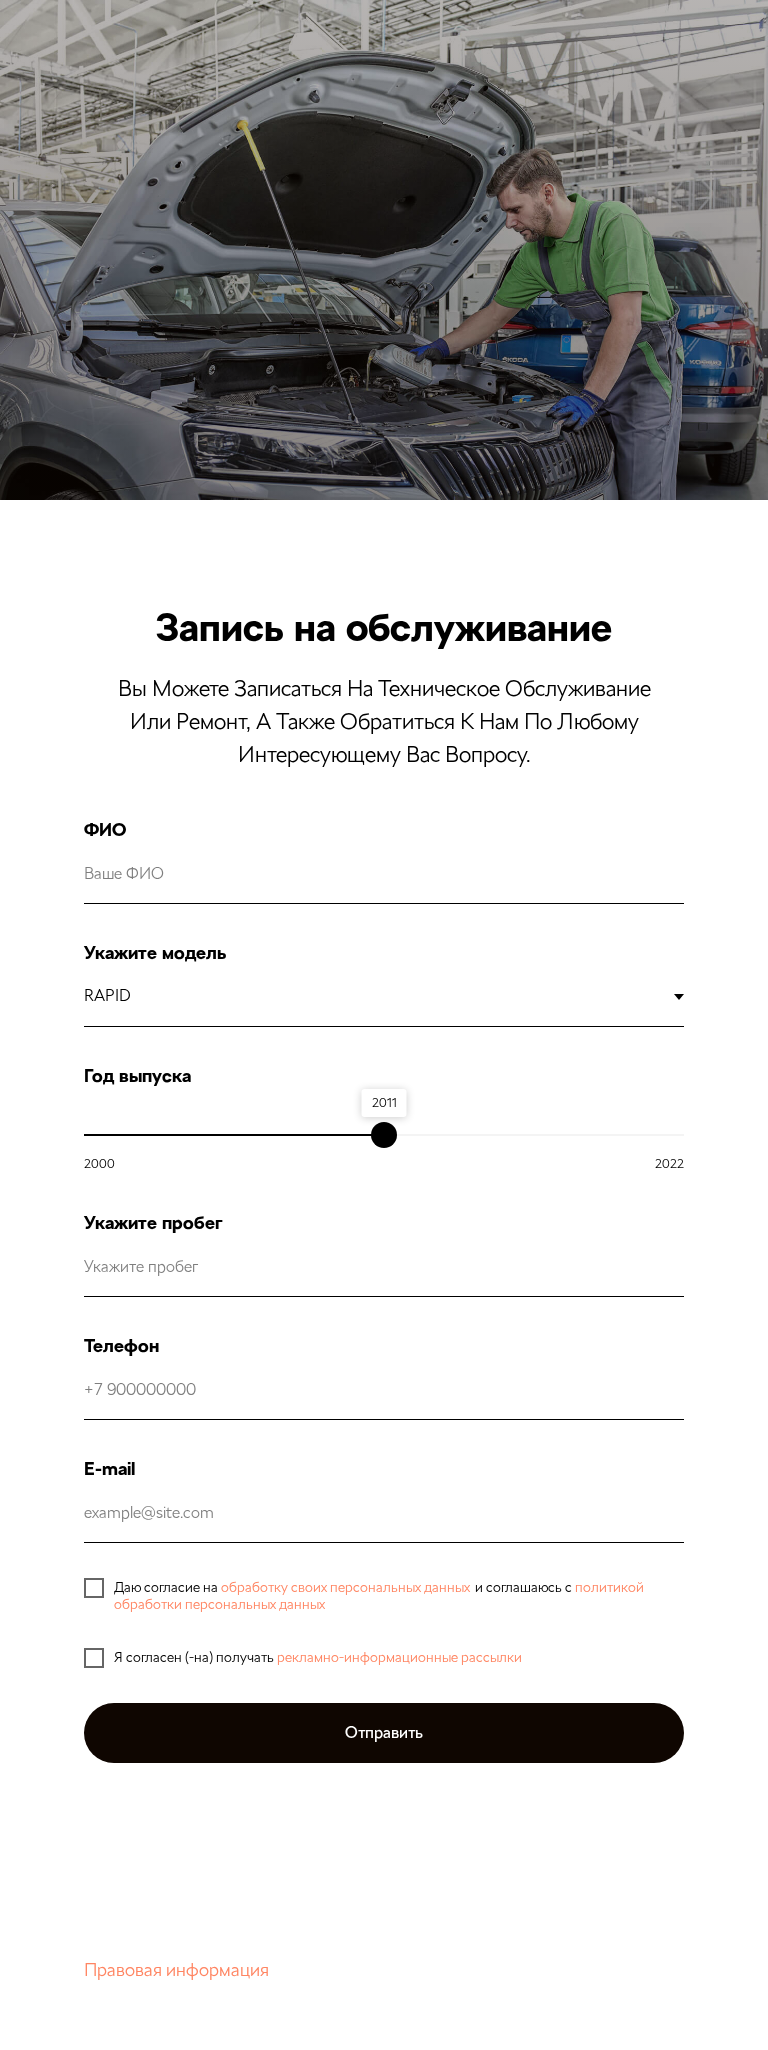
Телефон (121, 1345)
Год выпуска (137, 1075)
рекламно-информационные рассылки (399, 1657)
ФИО (105, 829)
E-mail (109, 1468)
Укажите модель (155, 952)
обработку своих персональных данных (345, 1587)
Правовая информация (176, 1969)
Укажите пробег (153, 1222)
